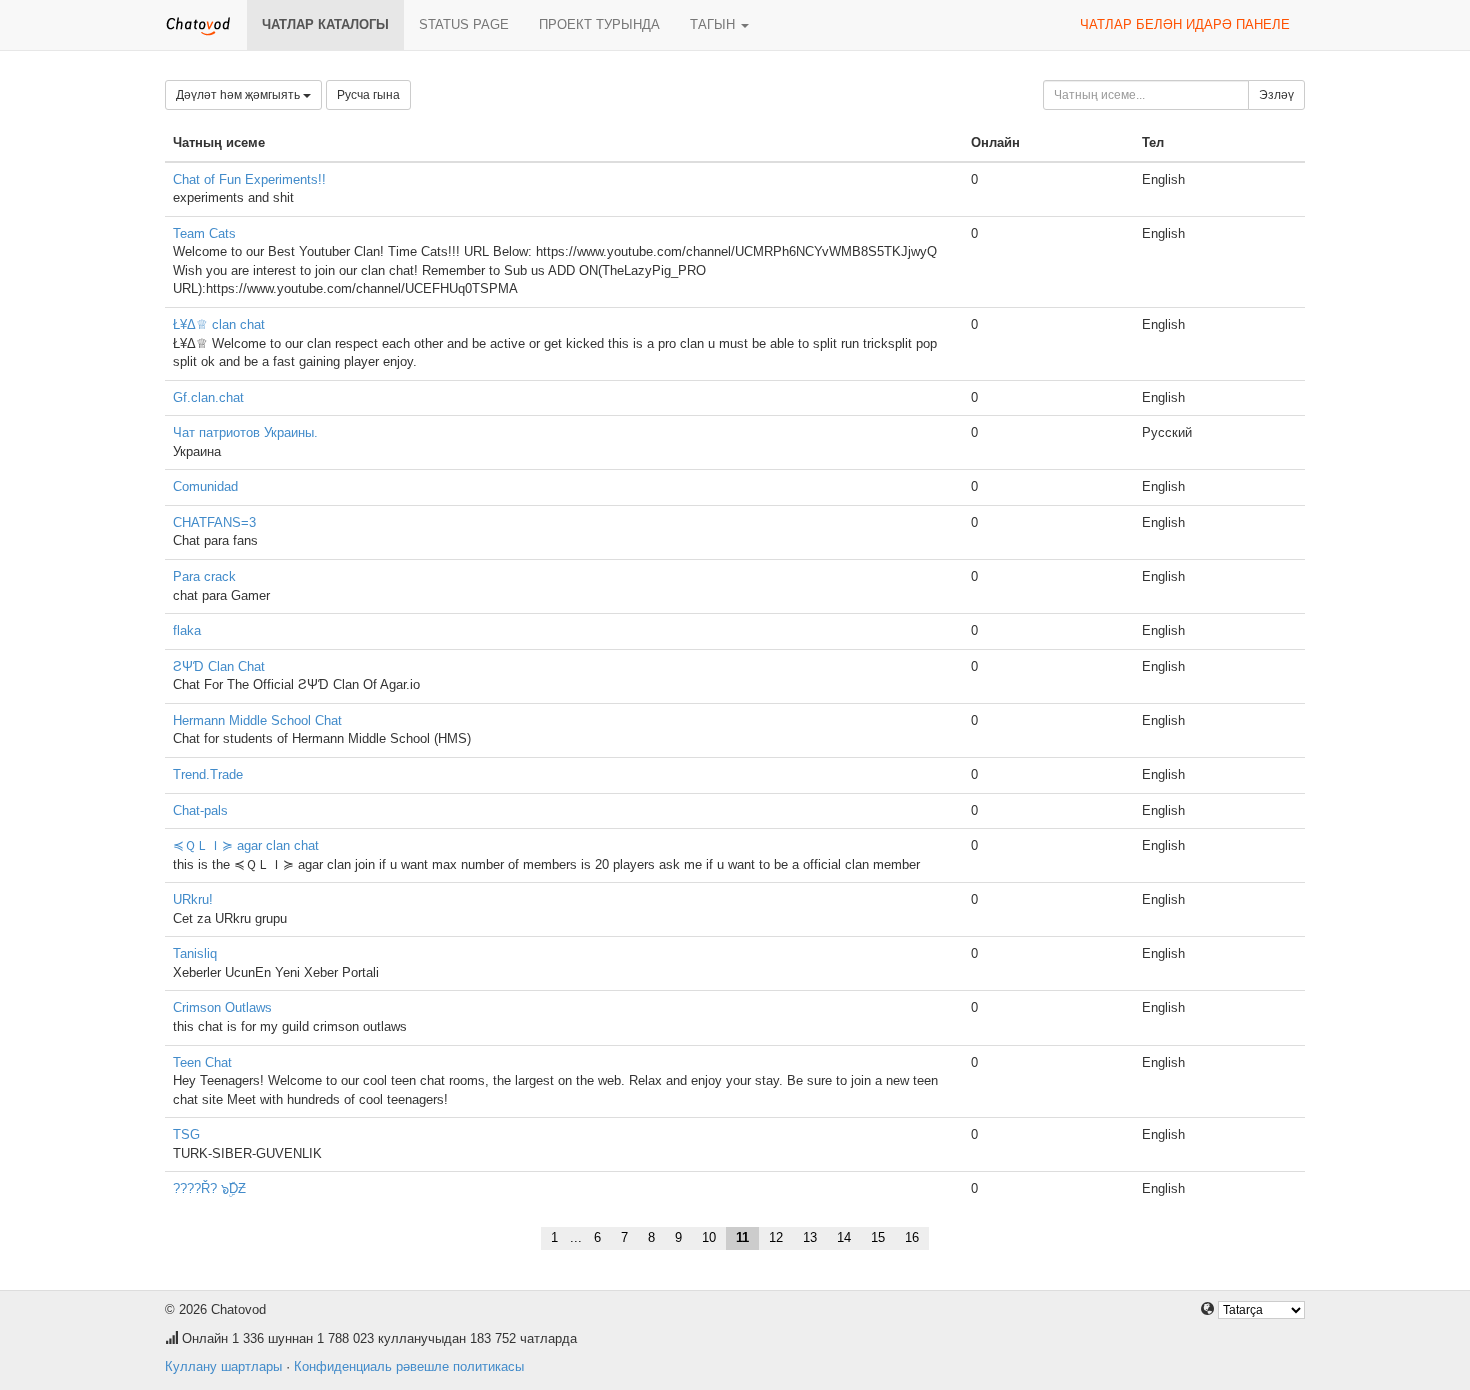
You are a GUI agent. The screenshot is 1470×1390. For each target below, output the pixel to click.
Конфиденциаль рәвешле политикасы (409, 1366)
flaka (187, 630)
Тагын (714, 24)
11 (742, 1237)
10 (709, 1237)
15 (878, 1237)
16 (912, 1237)
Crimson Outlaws (222, 1007)
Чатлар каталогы (325, 24)
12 (776, 1237)
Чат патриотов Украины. (245, 432)
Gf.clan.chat (208, 397)
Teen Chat (202, 1062)
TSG (186, 1134)
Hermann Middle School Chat (257, 720)
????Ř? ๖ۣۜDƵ (209, 1188)
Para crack (204, 576)
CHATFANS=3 (214, 522)
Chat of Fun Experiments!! (249, 179)
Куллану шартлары (223, 1366)
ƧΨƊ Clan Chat (219, 666)
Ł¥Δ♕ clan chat (219, 324)
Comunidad (205, 486)
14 (844, 1237)
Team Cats (204, 233)
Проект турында (599, 24)
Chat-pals (200, 810)
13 (810, 1237)
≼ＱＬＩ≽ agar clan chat (246, 845)
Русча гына (368, 95)
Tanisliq (195, 953)
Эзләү (1276, 95)
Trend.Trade (208, 774)
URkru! (193, 899)
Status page (464, 24)
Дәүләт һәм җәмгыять (239, 95)
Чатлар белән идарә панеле (1185, 24)
